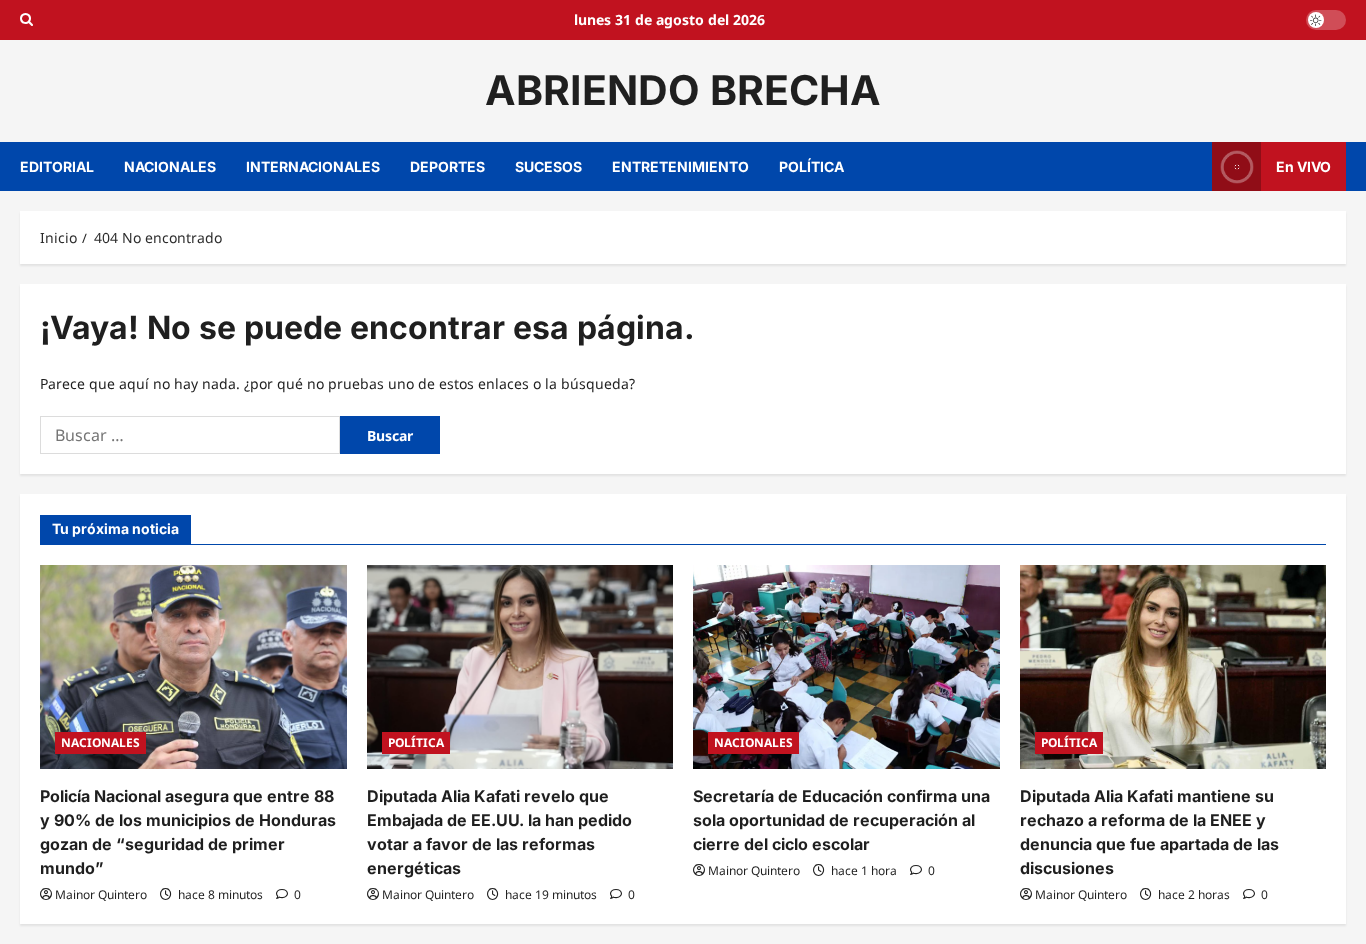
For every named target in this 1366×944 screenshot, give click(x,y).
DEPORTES (447, 166)
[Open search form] (26, 20)
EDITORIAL (57, 166)
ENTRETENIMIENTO (680, 166)
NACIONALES (170, 166)
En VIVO (1303, 165)
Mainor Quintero (101, 894)
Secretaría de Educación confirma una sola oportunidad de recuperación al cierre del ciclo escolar (841, 820)
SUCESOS (548, 166)
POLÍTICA (811, 166)
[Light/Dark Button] (1326, 20)
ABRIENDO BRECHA (683, 90)
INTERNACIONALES (313, 166)
